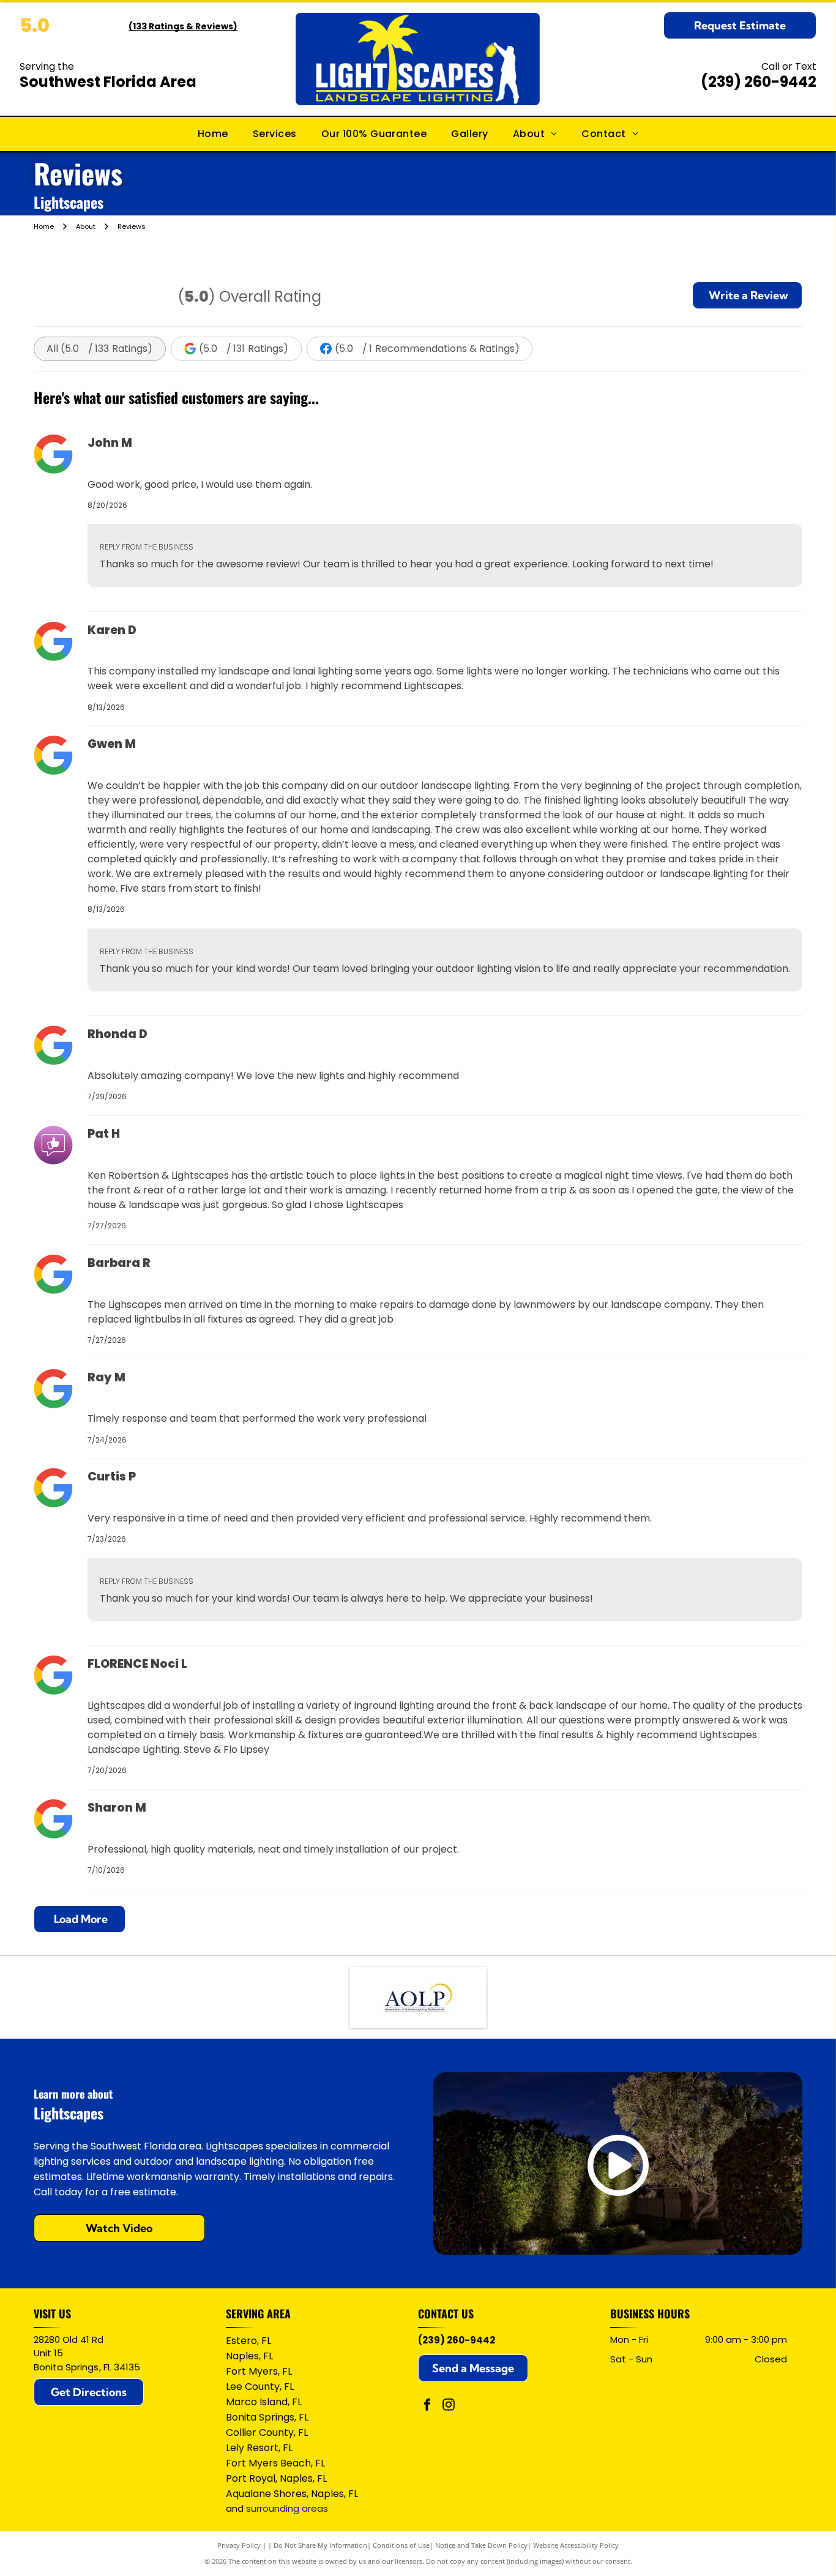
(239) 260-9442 (759, 82)
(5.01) (427, 349)
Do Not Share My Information (320, 2545)
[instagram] (449, 2406)
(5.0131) (244, 349)
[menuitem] (213, 134)
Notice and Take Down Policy (481, 2545)
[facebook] (427, 2406)
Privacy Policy (239, 2545)
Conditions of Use (401, 2545)
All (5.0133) (99, 349)
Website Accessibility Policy (576, 2545)
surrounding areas (287, 2508)
